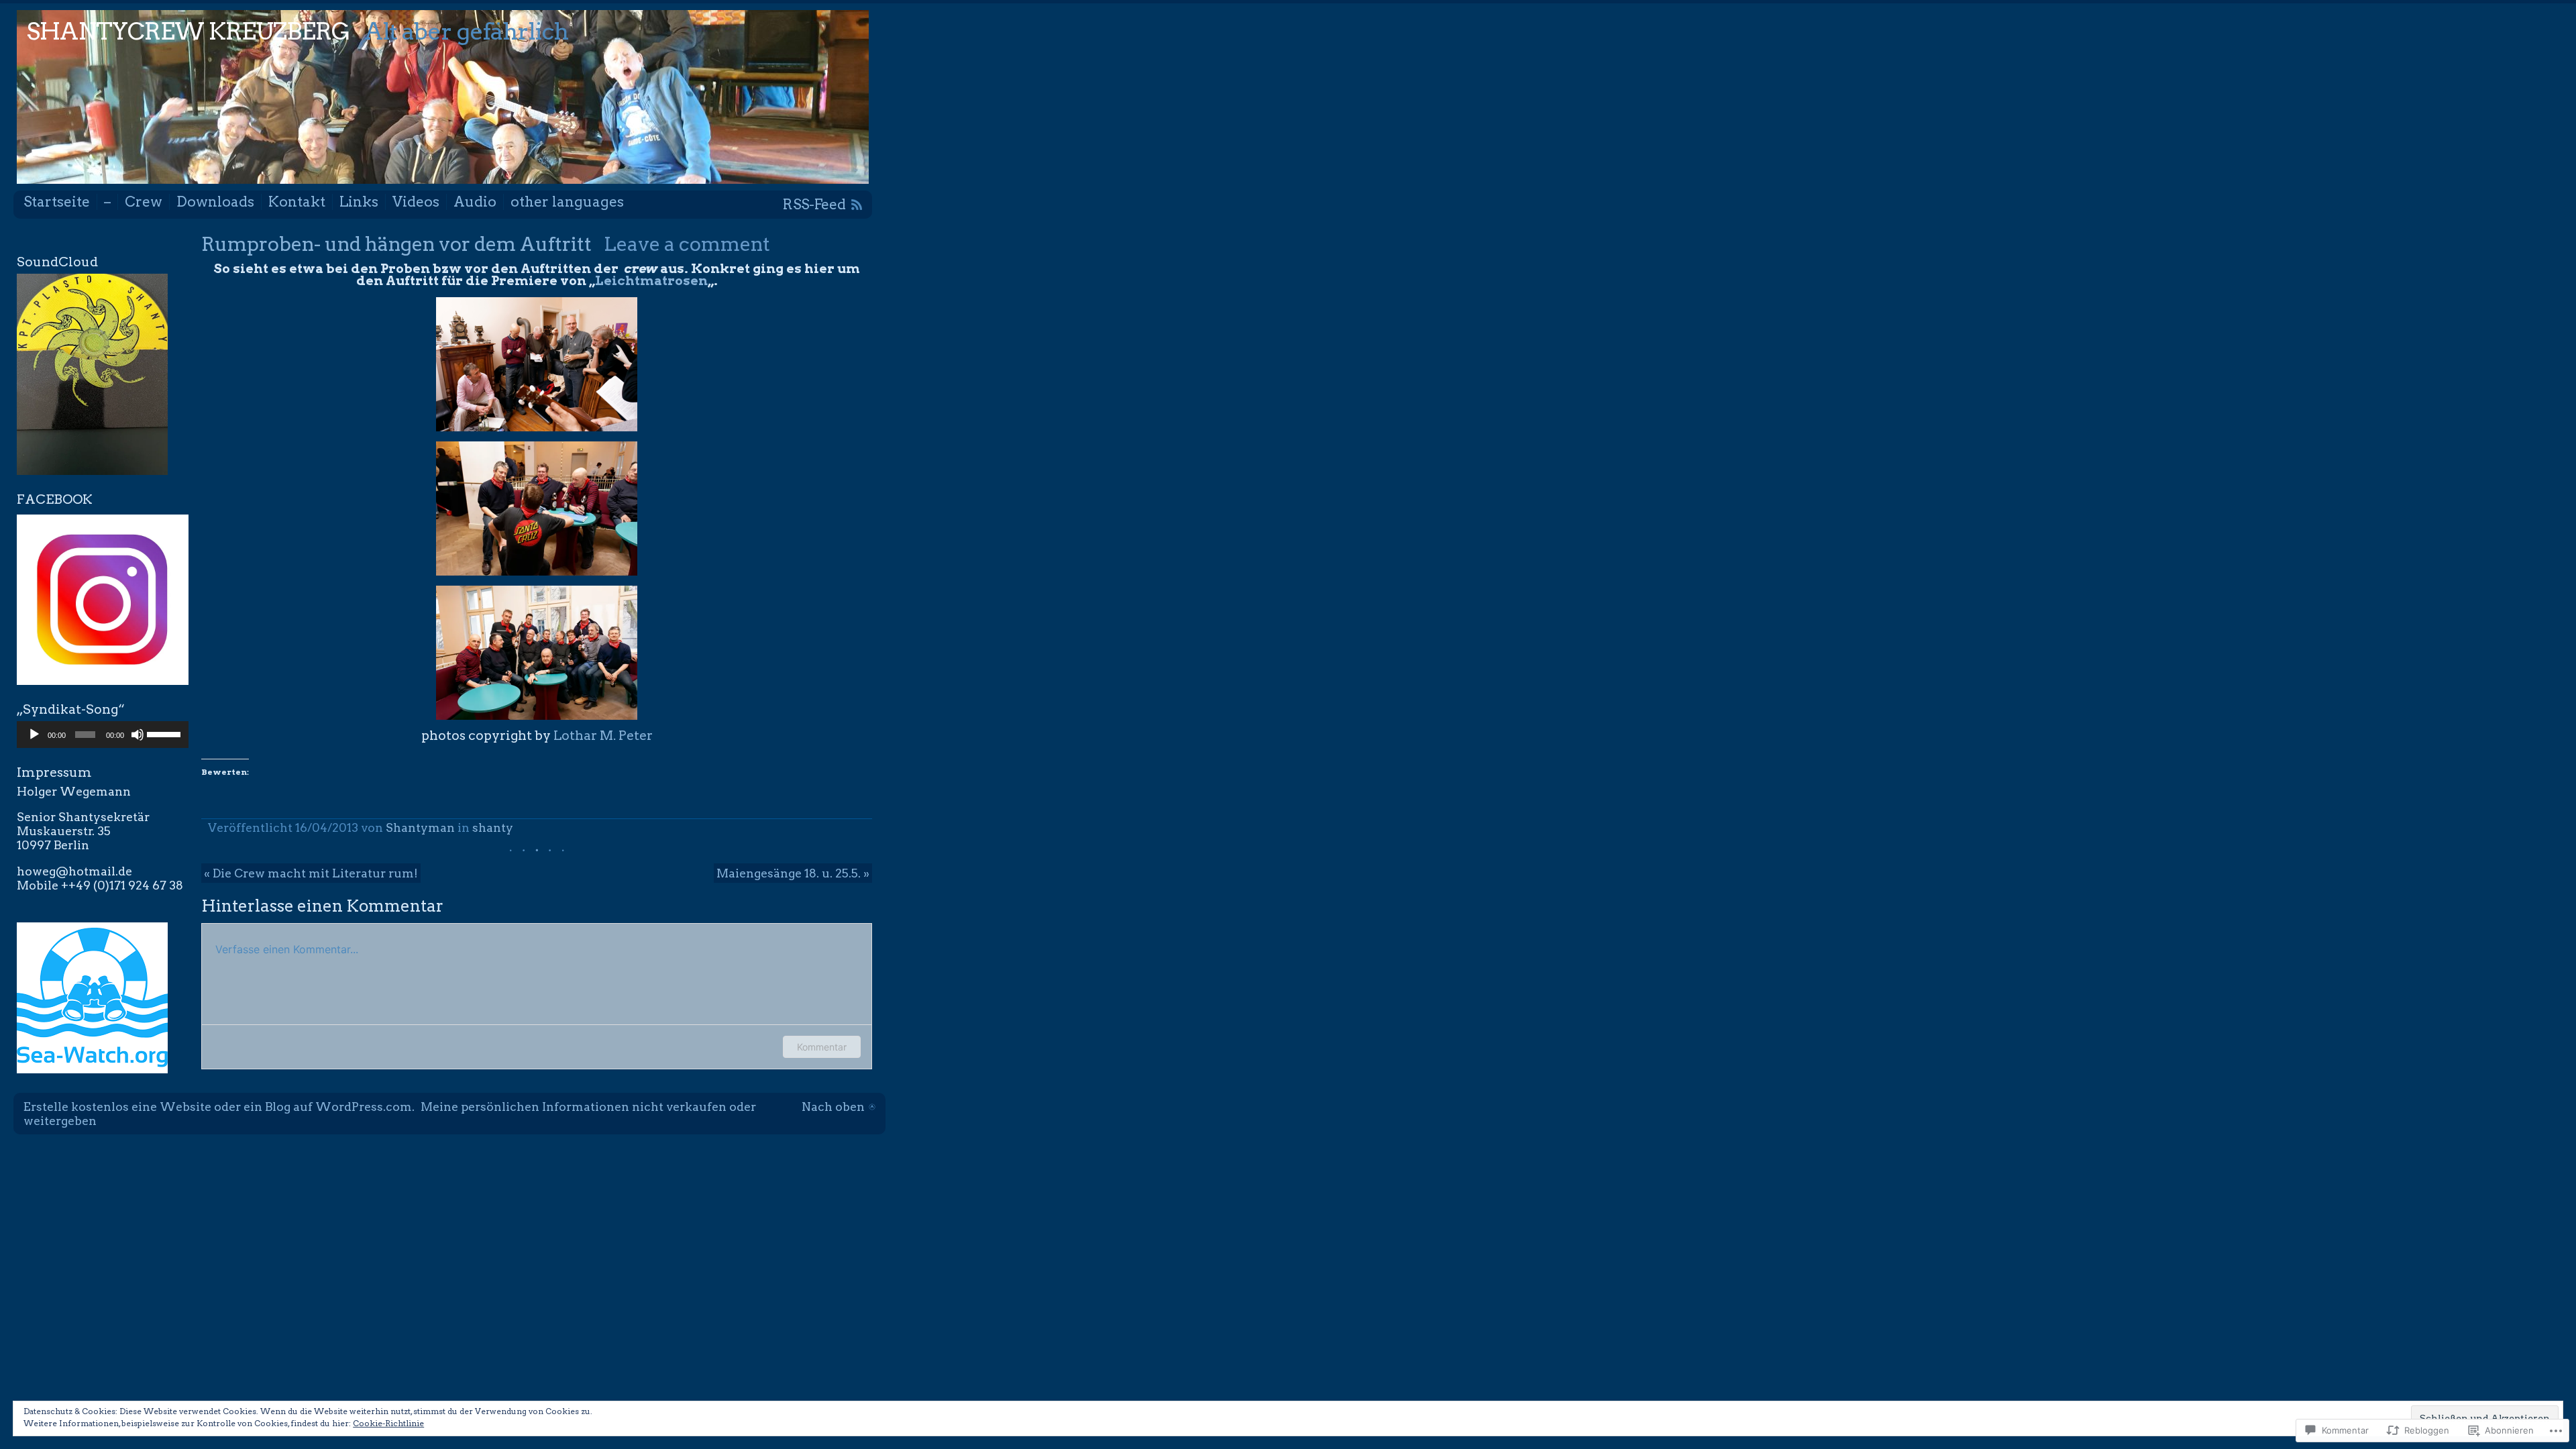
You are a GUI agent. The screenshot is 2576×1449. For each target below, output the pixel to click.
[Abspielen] (34, 735)
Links (359, 202)
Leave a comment (687, 244)
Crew (144, 202)
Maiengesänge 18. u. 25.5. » (793, 873)
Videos (416, 202)
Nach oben (833, 1107)
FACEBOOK (55, 499)
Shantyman (420, 827)
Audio (475, 202)
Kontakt (297, 202)
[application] (103, 735)
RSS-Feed (814, 204)
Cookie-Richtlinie (388, 1423)
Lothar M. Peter (603, 736)
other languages (567, 202)
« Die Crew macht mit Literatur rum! (311, 873)
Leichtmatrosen (651, 281)
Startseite (57, 202)
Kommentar (822, 1047)
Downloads (215, 202)
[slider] (164, 733)
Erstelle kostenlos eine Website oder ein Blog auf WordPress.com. (219, 1107)
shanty (493, 827)
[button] (537, 364)
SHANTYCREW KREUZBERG (189, 31)
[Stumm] (138, 735)
